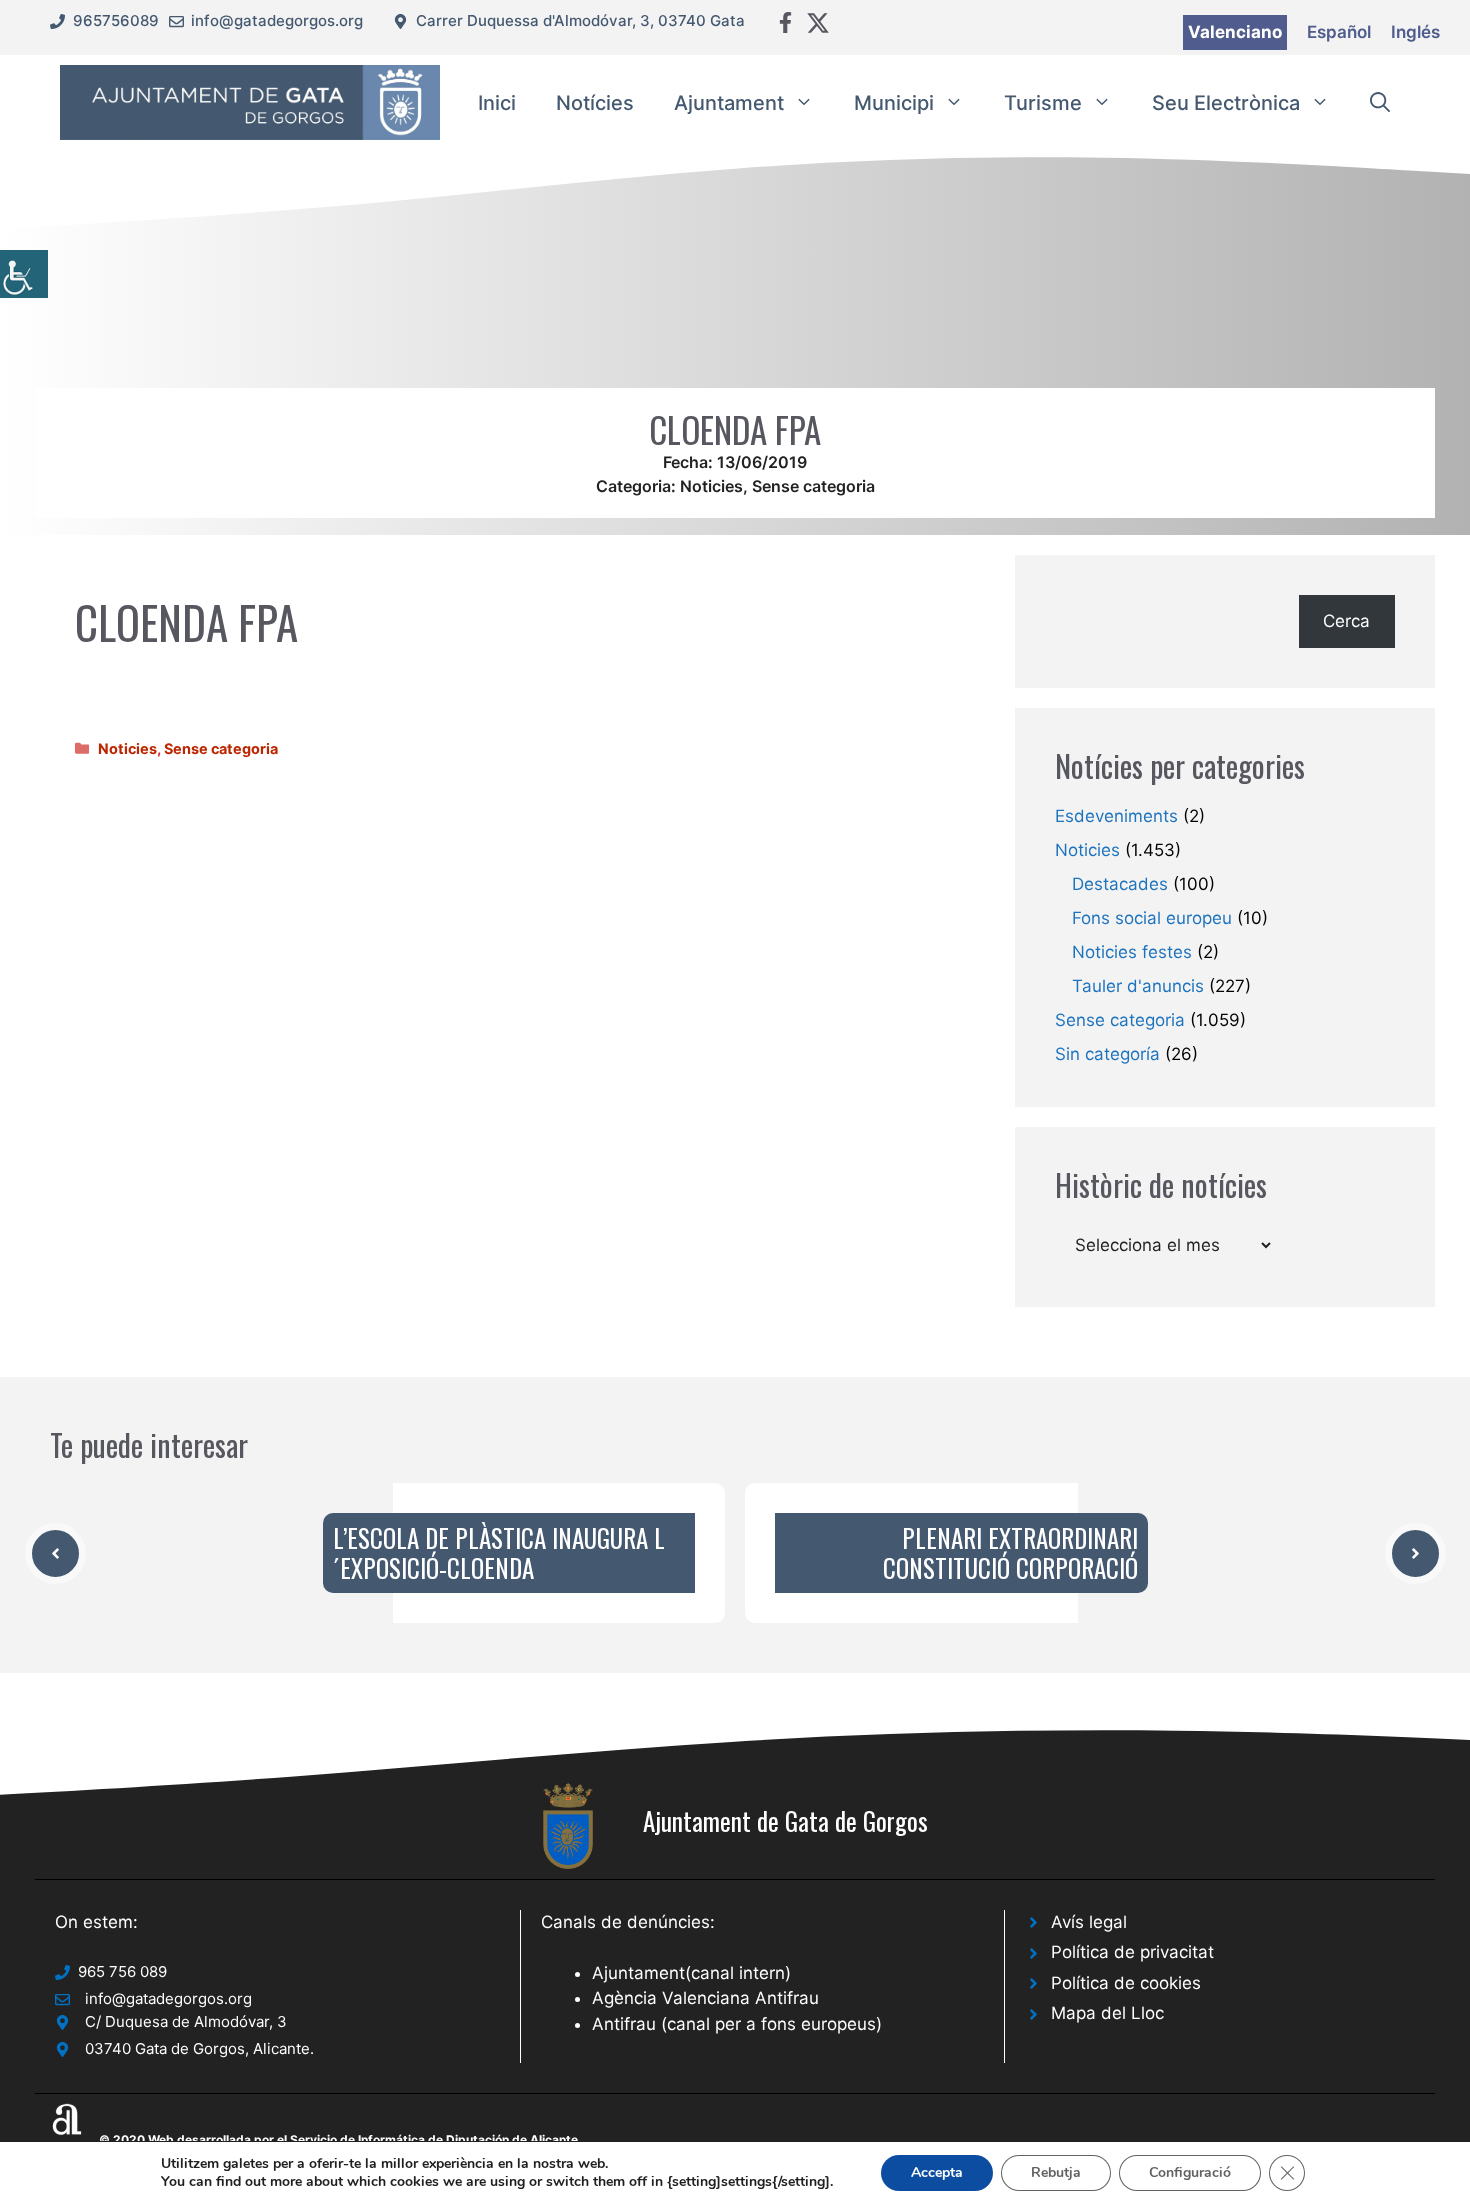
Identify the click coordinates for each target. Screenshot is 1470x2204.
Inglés (1415, 32)
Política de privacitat (1132, 1952)
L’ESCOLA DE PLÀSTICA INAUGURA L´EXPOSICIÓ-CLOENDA (499, 1552)
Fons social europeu (1152, 918)
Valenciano (1235, 32)
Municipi (894, 103)
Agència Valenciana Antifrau (705, 1998)
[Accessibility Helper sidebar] (24, 274)
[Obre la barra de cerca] (1380, 103)
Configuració (1190, 2172)
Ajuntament (729, 103)
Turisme (1043, 103)
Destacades (1120, 884)
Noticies (711, 486)
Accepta (937, 2172)
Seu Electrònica (1226, 103)
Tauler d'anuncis (1138, 986)
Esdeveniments (1116, 816)
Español (1339, 32)
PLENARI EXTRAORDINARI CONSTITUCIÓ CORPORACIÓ (1010, 1552)
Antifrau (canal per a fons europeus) (737, 2024)
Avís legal (1089, 1922)
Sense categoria (813, 486)
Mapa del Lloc (1107, 2013)
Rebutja (1056, 2172)
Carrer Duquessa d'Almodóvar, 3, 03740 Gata (580, 20)
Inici (497, 103)
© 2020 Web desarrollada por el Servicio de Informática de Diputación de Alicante (338, 2139)
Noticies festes (1132, 952)
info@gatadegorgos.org (277, 20)
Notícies (595, 103)
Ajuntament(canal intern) (691, 1973)
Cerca (1346, 621)
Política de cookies (1126, 1983)
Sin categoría (1107, 1054)
